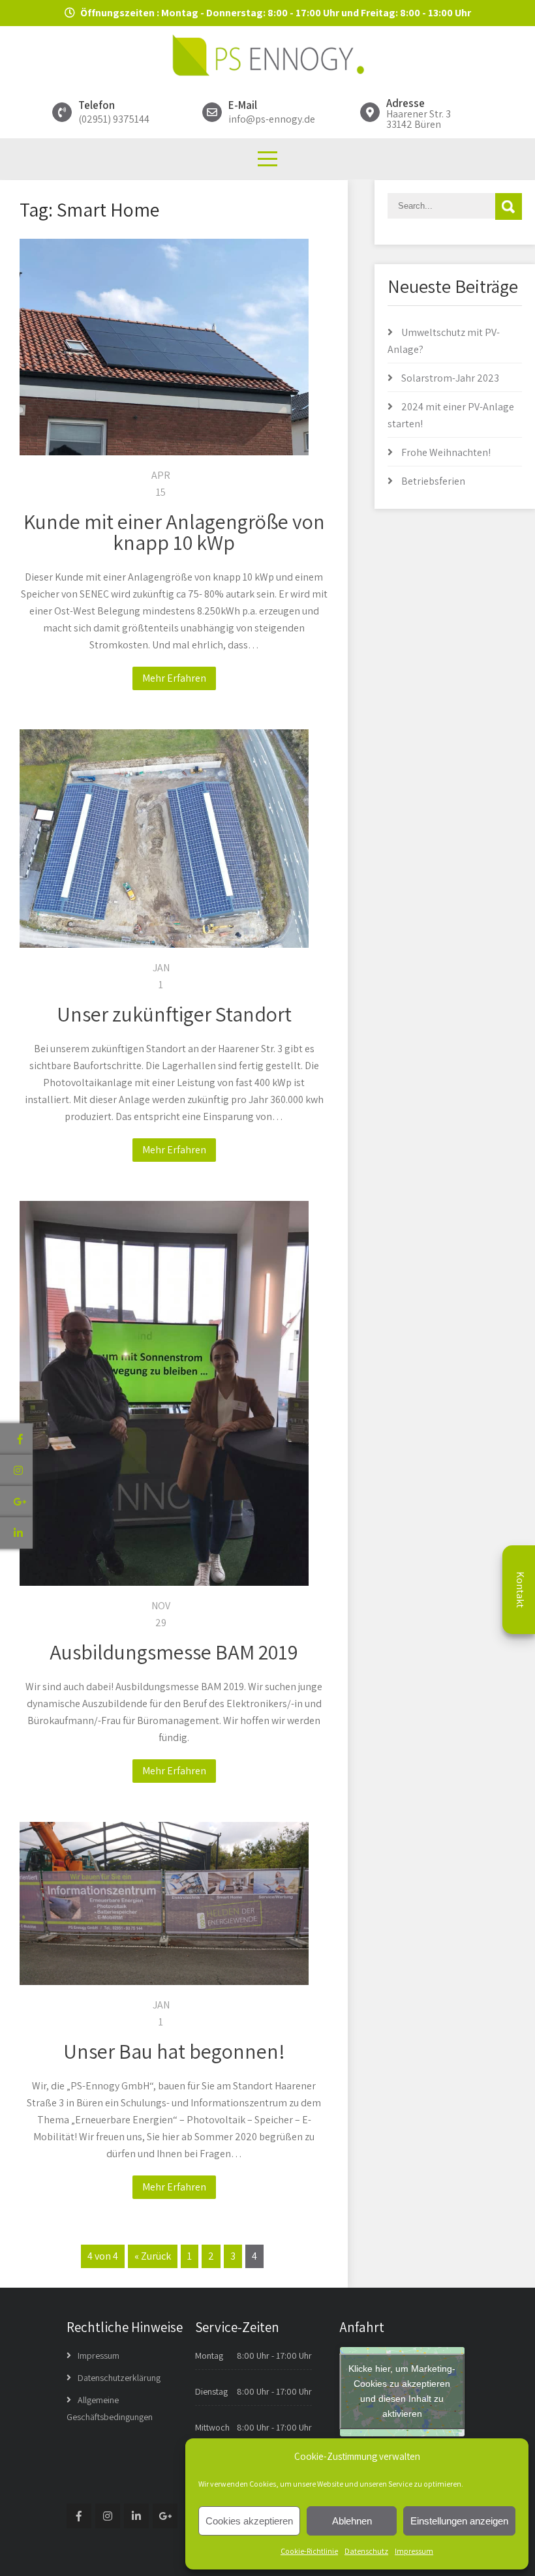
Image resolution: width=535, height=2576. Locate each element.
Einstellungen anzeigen (459, 2521)
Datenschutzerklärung (119, 2378)
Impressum (414, 2551)
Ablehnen (352, 2521)
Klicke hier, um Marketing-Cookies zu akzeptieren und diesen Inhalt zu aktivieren (402, 2391)
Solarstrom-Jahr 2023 (450, 378)
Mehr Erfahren (174, 678)
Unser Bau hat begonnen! (174, 2051)
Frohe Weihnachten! (446, 452)
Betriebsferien (433, 481)
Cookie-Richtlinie (309, 2551)
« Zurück (153, 2256)
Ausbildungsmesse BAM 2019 (174, 1652)
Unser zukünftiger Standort (174, 1014)
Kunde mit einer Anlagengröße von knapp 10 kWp (174, 532)
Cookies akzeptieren (249, 2521)
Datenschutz (366, 2551)
